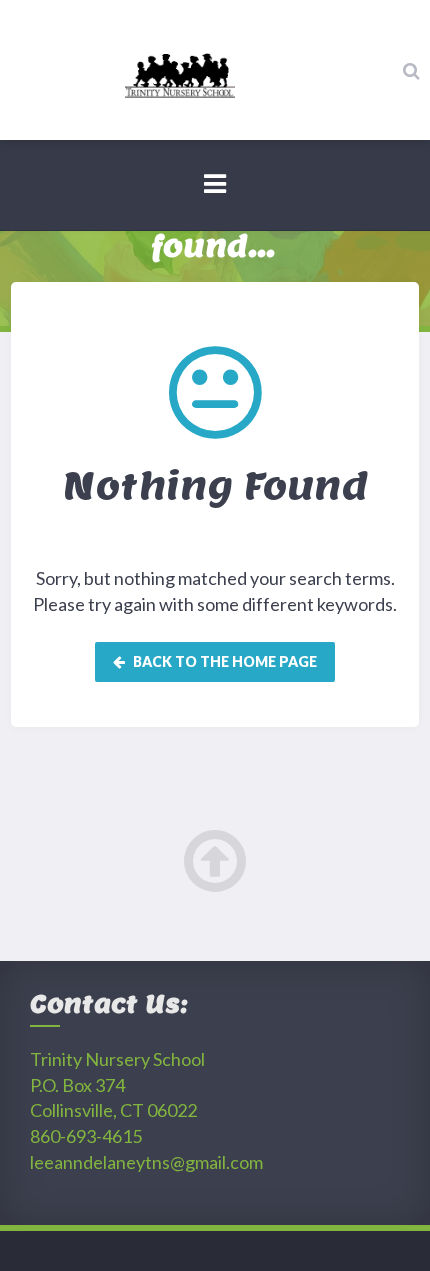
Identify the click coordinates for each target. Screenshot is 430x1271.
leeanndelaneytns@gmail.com (146, 1162)
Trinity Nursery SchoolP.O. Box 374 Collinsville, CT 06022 (117, 1084)
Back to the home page (223, 661)
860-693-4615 (86, 1136)
